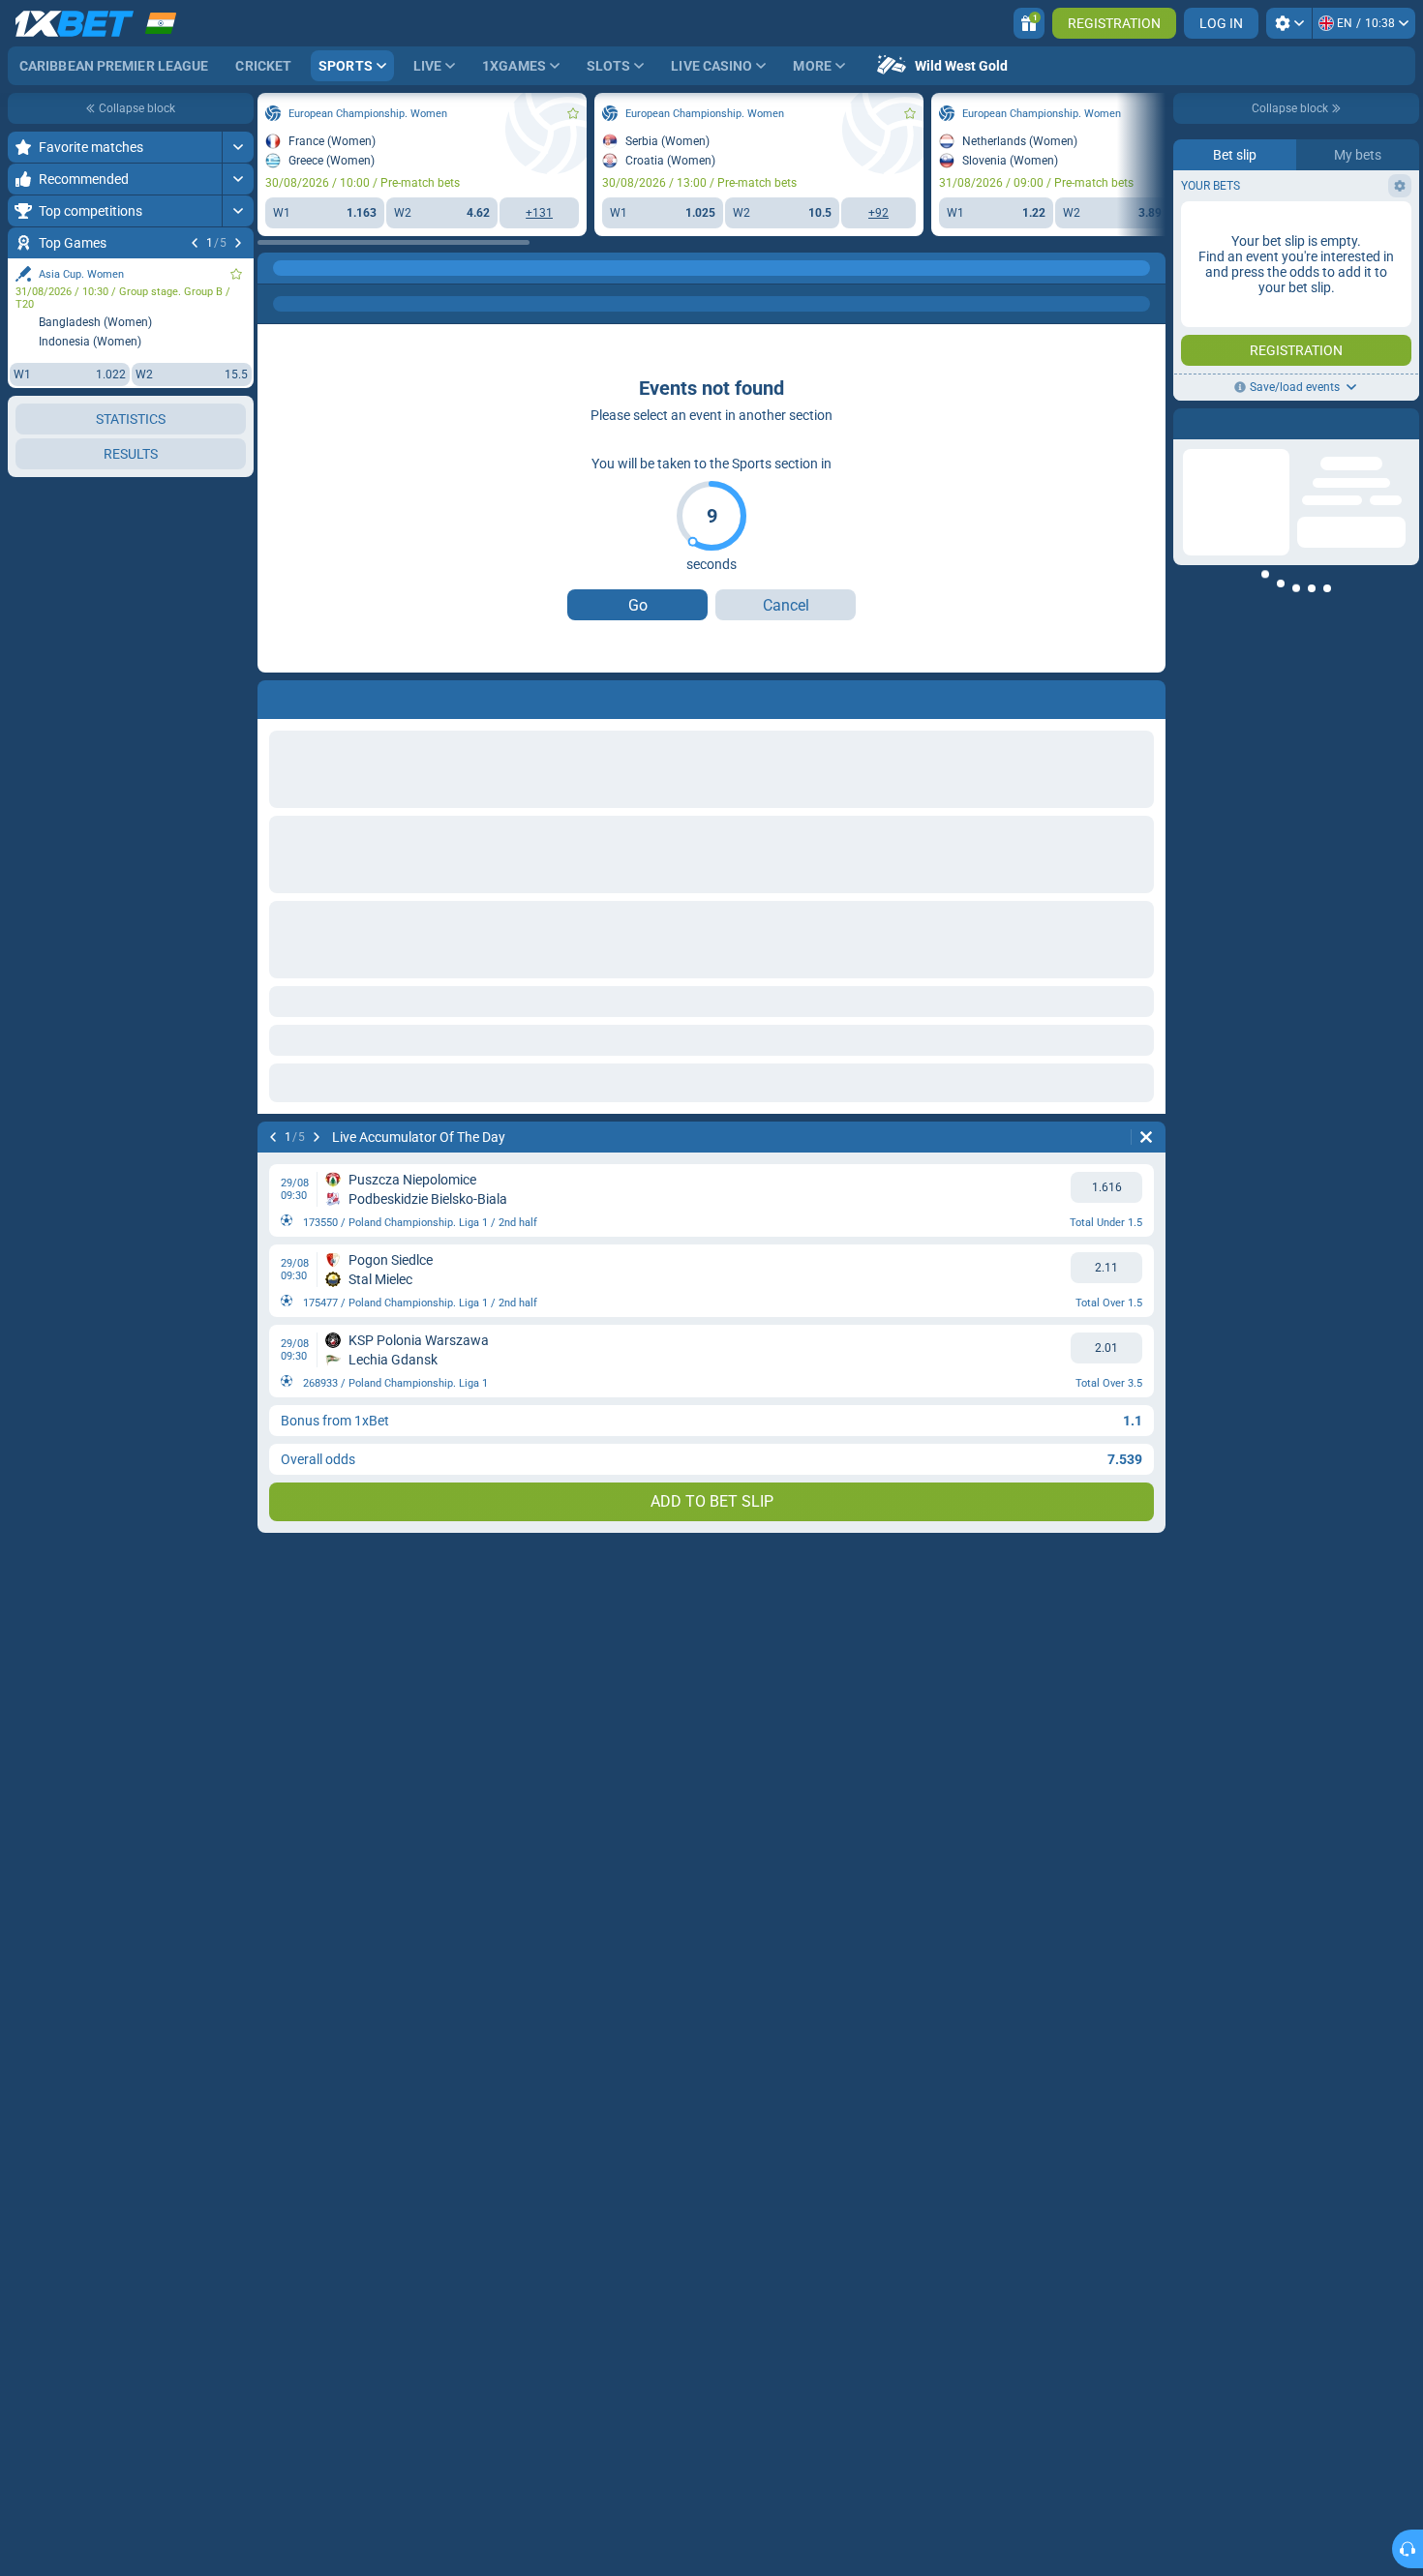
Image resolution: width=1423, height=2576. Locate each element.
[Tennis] (314, 268)
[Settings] (1289, 23)
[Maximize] (238, 147)
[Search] (1150, 268)
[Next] (238, 243)
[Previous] (195, 243)
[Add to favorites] (236, 274)
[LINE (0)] (277, 268)
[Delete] (1146, 1137)
